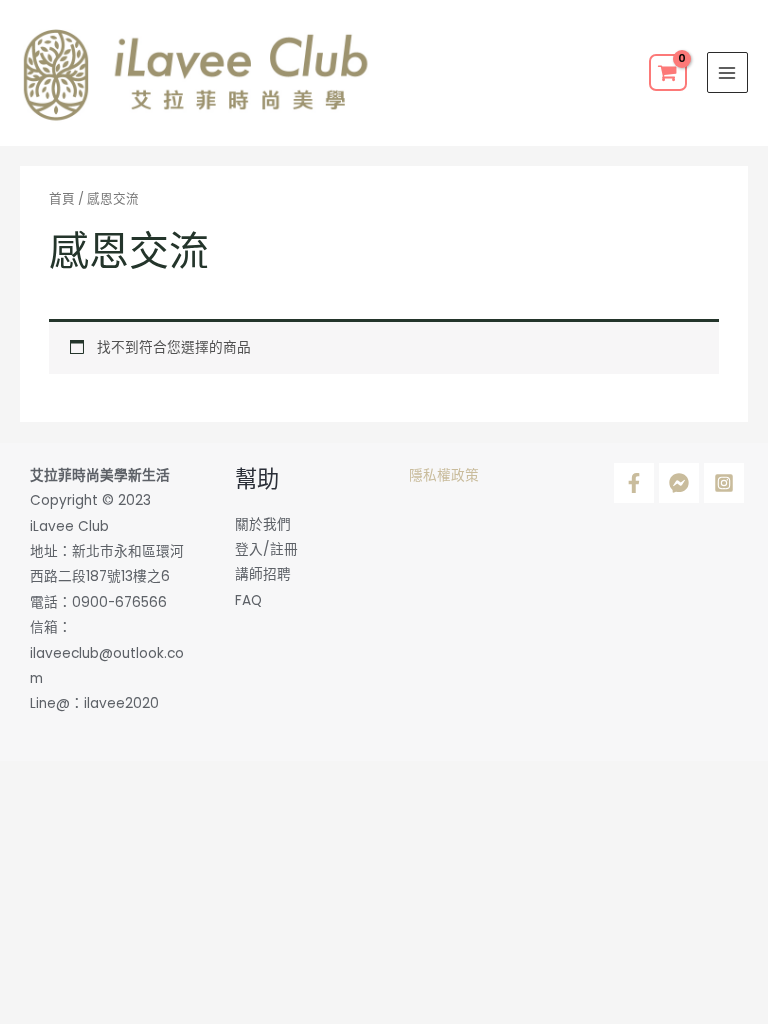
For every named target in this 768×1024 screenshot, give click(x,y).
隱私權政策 (444, 475)
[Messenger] (679, 483)
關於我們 (263, 524)
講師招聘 (263, 574)
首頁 (62, 198)
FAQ (248, 600)
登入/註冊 (266, 549)
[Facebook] (634, 483)
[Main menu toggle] (727, 72)
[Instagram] (724, 483)
